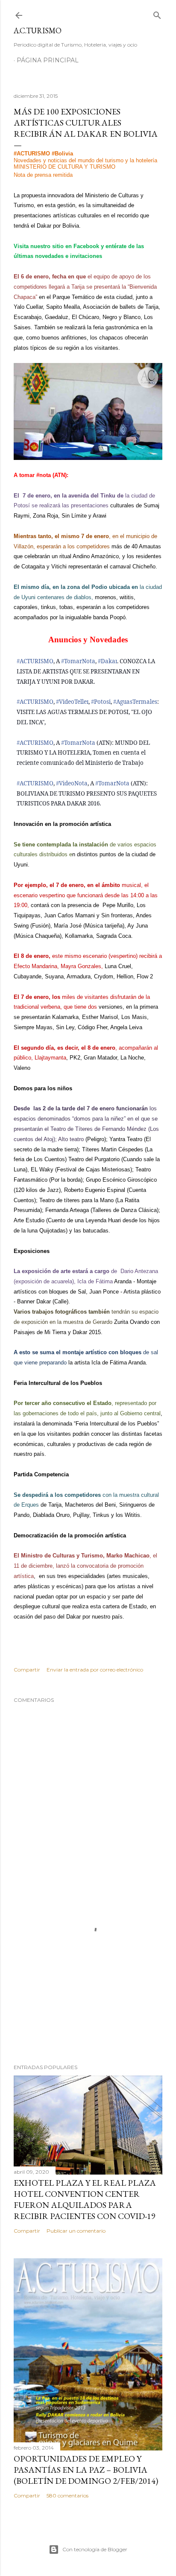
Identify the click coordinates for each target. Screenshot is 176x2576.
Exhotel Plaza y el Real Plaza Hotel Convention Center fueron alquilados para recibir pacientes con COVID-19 (85, 2199)
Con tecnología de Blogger (95, 2549)
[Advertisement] (88, 1983)
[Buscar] (157, 13)
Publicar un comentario (76, 2231)
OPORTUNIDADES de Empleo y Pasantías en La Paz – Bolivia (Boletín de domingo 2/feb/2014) (86, 2470)
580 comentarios (67, 2495)
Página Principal (48, 60)
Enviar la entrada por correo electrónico (95, 1670)
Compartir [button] (27, 1670)
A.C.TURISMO (38, 31)
